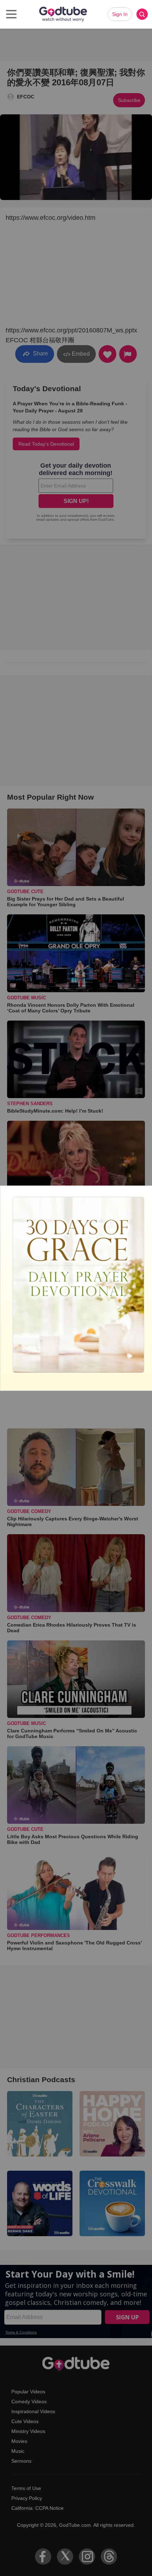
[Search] (142, 14)
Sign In (120, 14)
